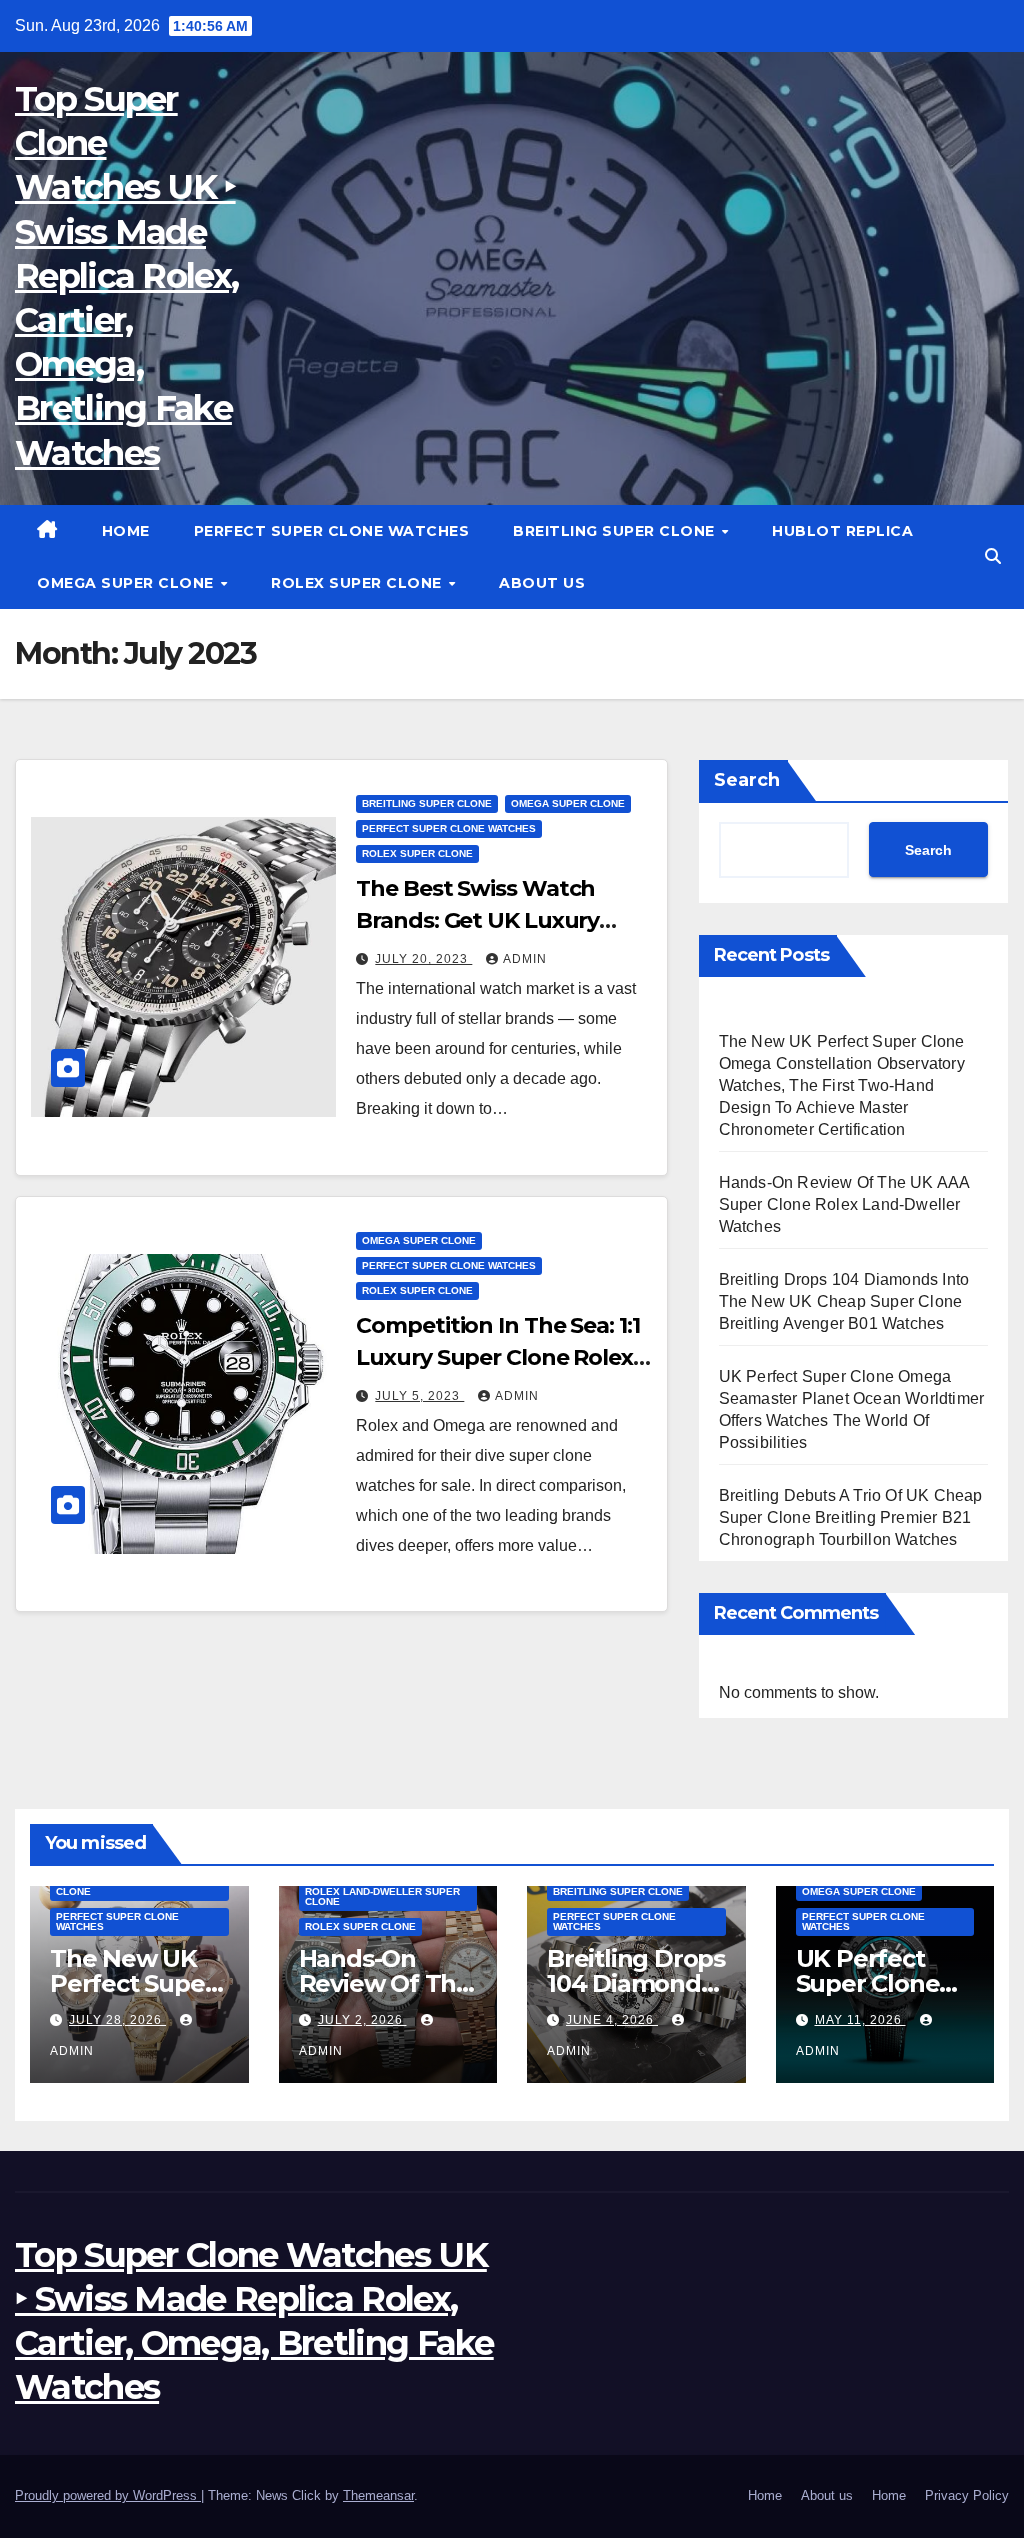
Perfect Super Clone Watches (332, 531)
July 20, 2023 (423, 959)
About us (542, 583)
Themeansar (378, 2495)
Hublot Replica (842, 531)
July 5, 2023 (419, 1396)
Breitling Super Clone (616, 531)
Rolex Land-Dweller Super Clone (382, 1896)
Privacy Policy (967, 2495)
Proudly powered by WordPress (108, 2495)
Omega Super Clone (127, 583)
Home (126, 531)
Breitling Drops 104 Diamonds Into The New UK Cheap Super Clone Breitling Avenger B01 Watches (844, 1301)
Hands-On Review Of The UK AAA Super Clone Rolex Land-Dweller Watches (844, 1204)
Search (747, 780)
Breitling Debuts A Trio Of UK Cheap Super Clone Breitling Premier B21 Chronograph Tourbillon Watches (851, 1517)
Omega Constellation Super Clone (137, 1886)
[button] (993, 556)
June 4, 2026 (612, 2020)
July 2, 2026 (362, 2020)
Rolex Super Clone (358, 583)
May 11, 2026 (860, 2020)
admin (525, 959)
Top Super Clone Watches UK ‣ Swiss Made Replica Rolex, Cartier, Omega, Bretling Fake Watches (126, 276)
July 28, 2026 (117, 2020)
